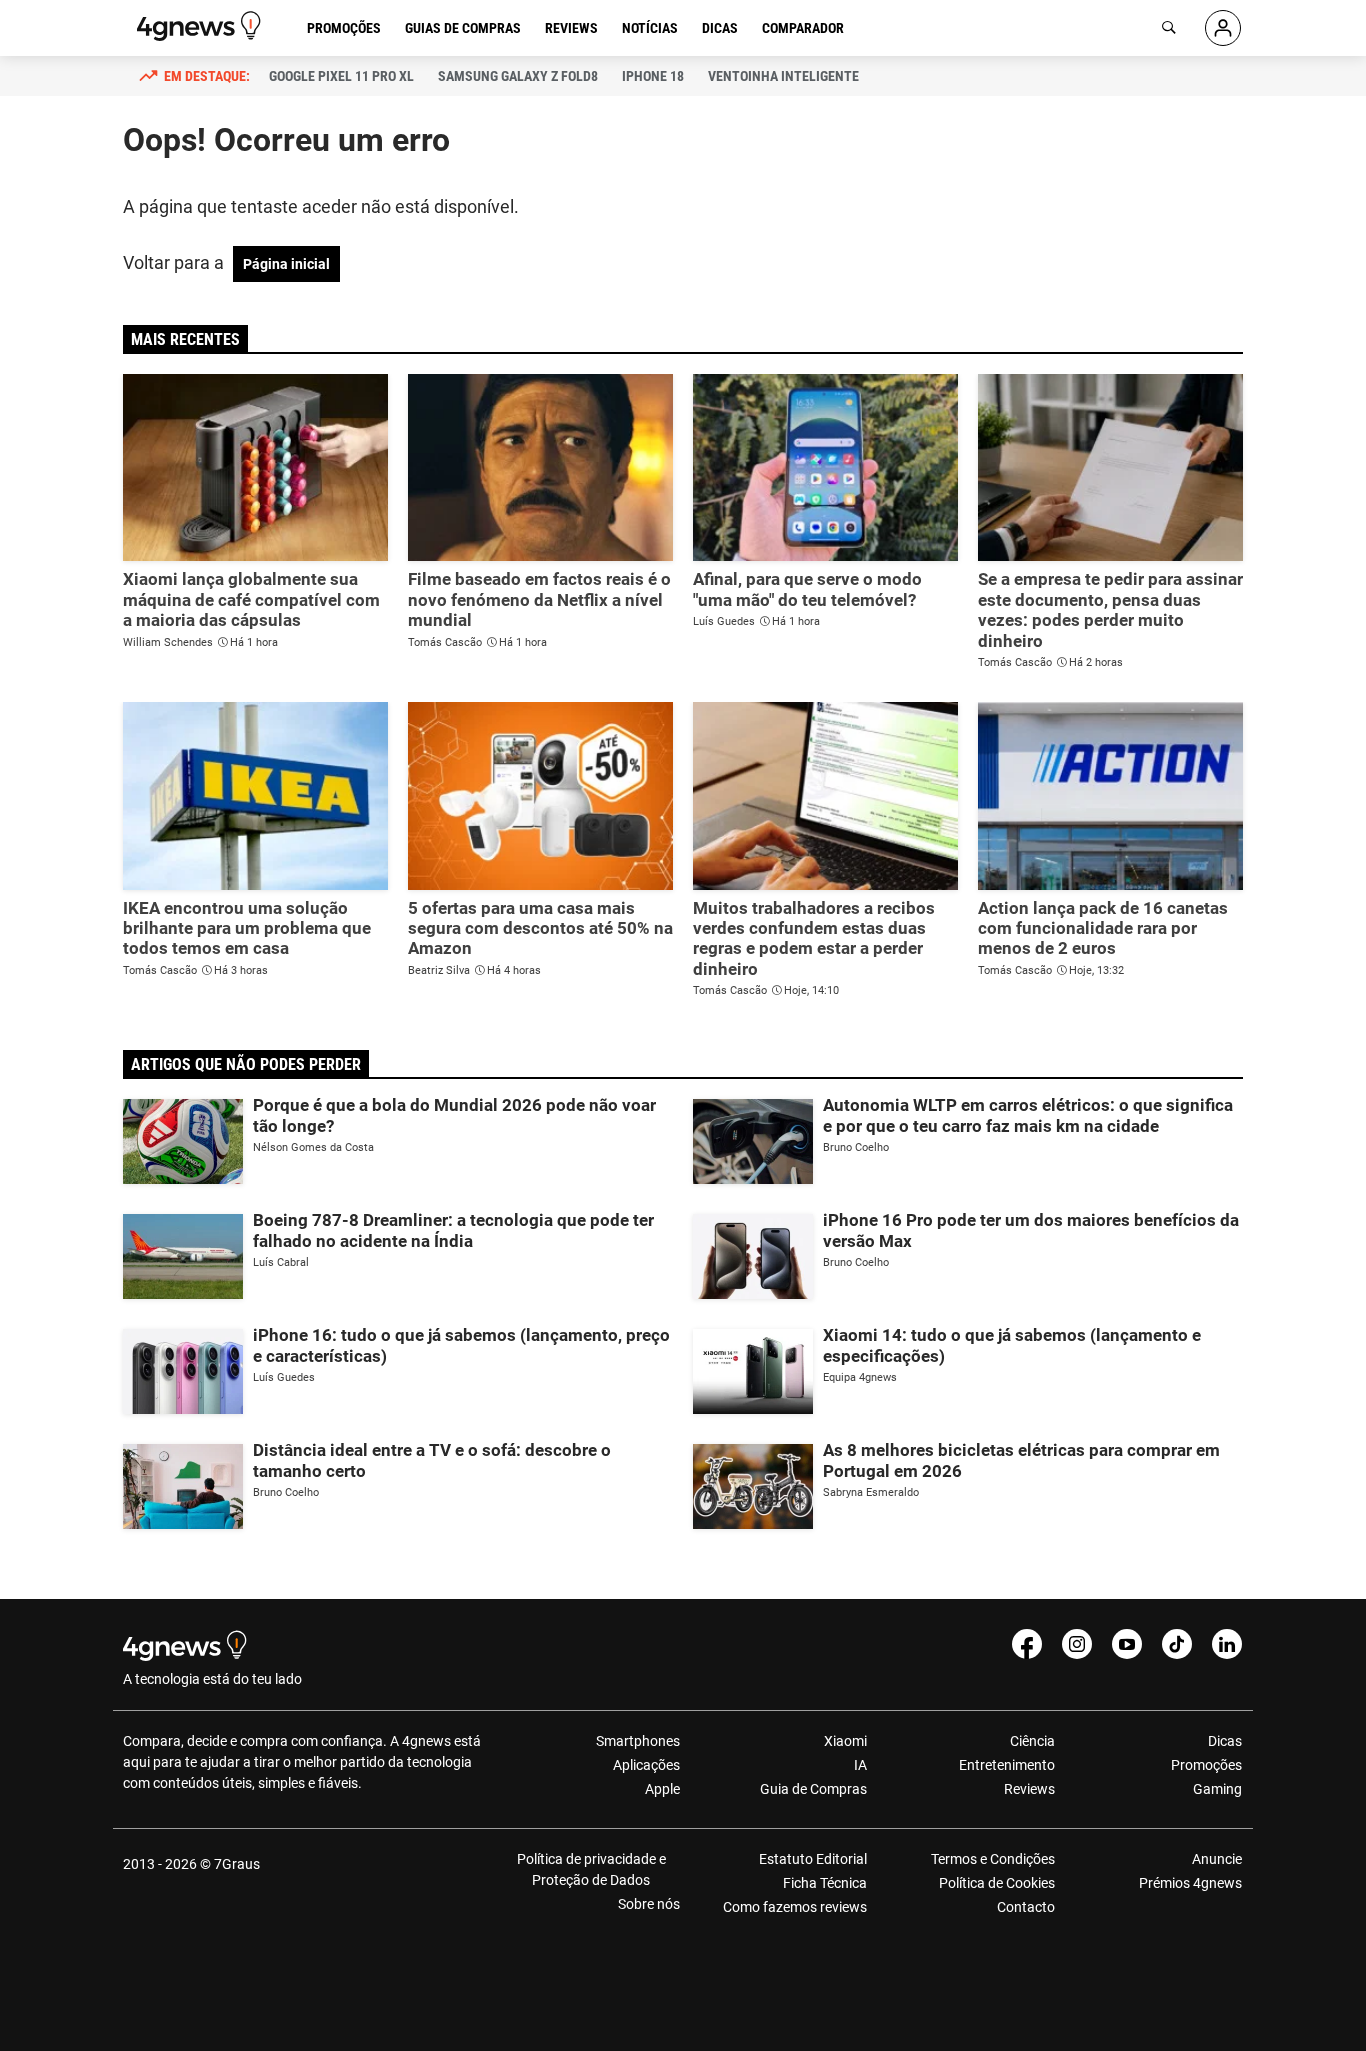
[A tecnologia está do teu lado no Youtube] (1127, 1644)
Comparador (803, 28)
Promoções (344, 28)
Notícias (650, 28)
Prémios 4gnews (1190, 1883)
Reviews (571, 28)
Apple (662, 1789)
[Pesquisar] (1169, 28)
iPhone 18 (653, 76)
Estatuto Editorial (813, 1859)
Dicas (720, 28)
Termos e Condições (992, 1859)
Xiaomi (845, 1741)
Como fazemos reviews (795, 1907)
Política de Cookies (996, 1883)
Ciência (1032, 1741)
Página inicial (286, 264)
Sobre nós (649, 1904)
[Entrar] (1223, 28)
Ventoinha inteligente (783, 76)
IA (860, 1765)
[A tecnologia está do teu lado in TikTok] (1177, 1644)
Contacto (1025, 1907)
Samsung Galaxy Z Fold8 (518, 76)
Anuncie (1217, 1859)
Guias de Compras (463, 28)
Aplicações (646, 1765)
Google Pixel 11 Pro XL (341, 76)
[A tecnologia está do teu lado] (202, 26)
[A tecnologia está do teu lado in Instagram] (1077, 1644)
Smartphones (638, 1741)
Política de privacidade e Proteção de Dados (591, 1869)
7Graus (237, 1864)
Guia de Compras (813, 1789)
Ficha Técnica (825, 1883)
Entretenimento (1006, 1765)
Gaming (1217, 1789)
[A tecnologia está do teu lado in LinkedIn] (1227, 1644)
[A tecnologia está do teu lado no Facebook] (1027, 1644)
